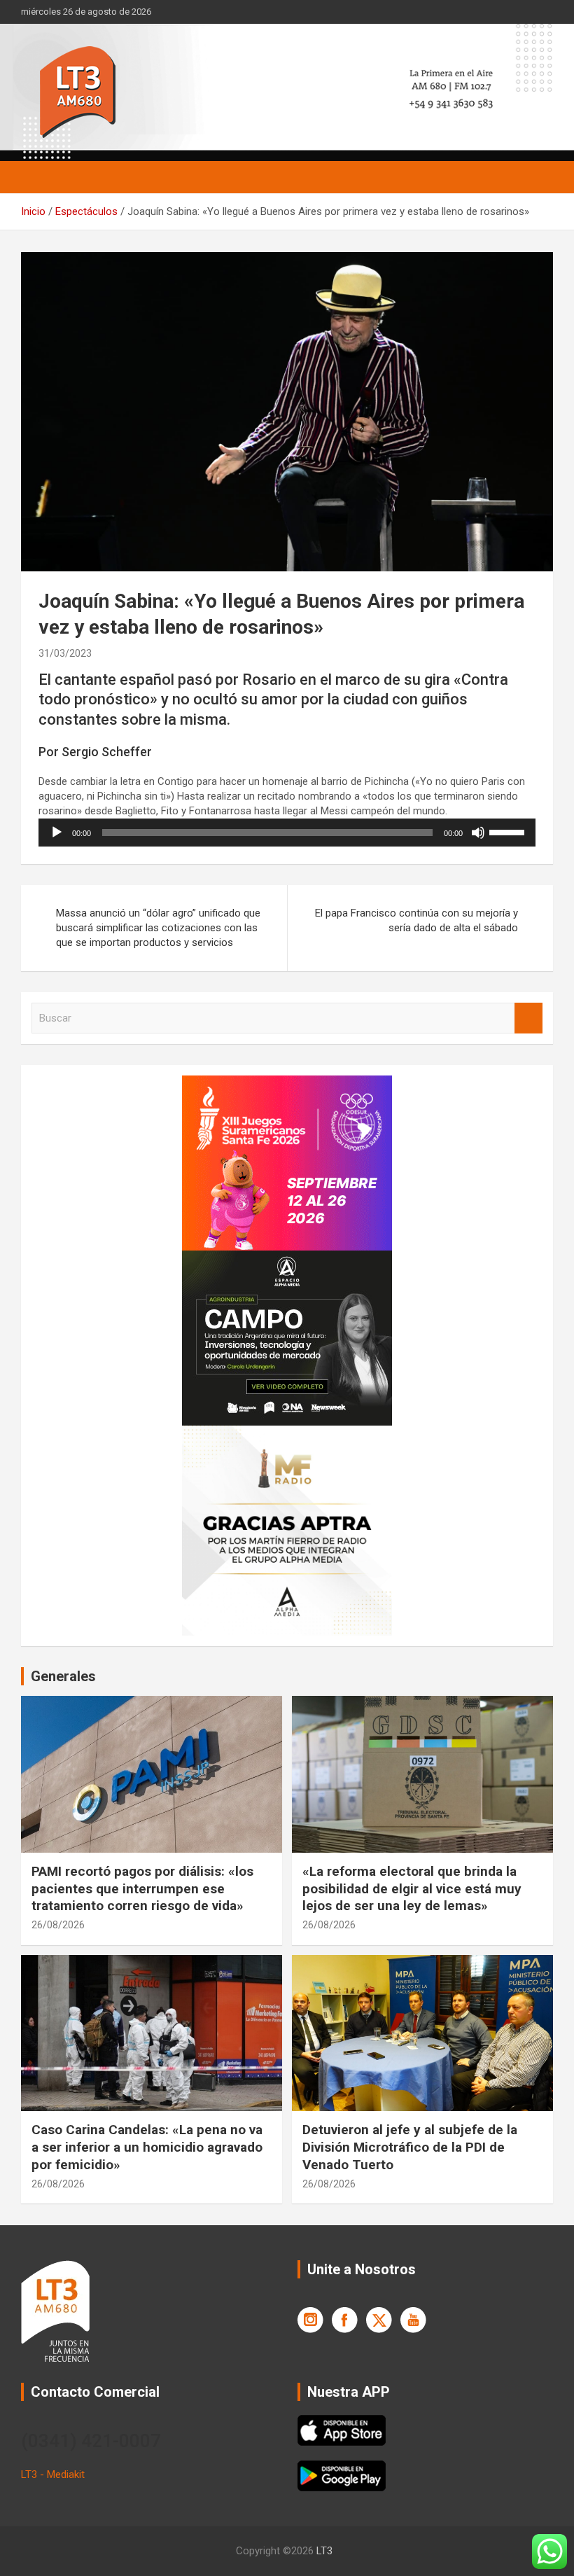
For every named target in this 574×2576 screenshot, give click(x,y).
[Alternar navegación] (38, 177)
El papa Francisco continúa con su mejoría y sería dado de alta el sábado (416, 920)
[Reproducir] (57, 833)
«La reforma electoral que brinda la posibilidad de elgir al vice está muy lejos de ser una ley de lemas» (412, 1888)
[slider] (509, 831)
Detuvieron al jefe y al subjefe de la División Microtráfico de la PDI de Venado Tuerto (410, 2147)
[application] (287, 833)
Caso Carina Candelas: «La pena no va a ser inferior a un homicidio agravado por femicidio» (147, 2147)
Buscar (528, 1018)
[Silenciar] (478, 833)
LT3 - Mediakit (53, 2474)
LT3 (324, 2551)
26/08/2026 (58, 1925)
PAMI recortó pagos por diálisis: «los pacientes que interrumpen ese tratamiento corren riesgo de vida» (142, 1888)
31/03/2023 (65, 653)
